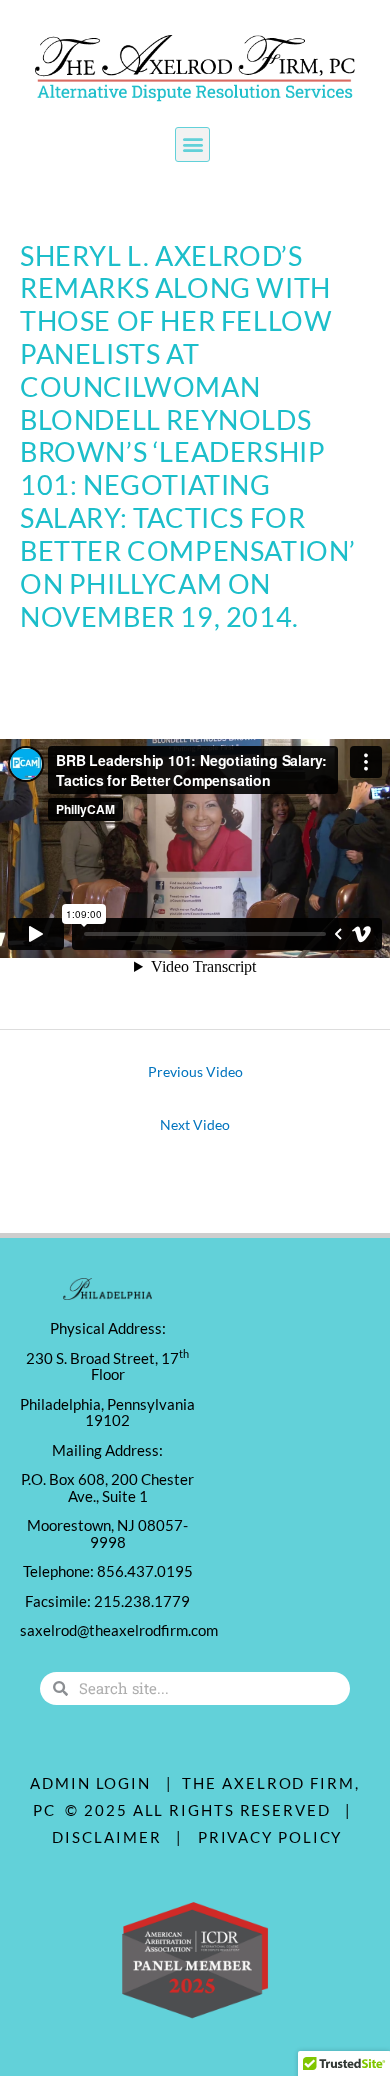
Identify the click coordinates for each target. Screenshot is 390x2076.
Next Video (195, 1124)
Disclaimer (111, 1837)
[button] (192, 144)
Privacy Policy (270, 1837)
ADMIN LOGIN (90, 1783)
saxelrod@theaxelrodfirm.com (119, 1630)
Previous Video (195, 1071)
